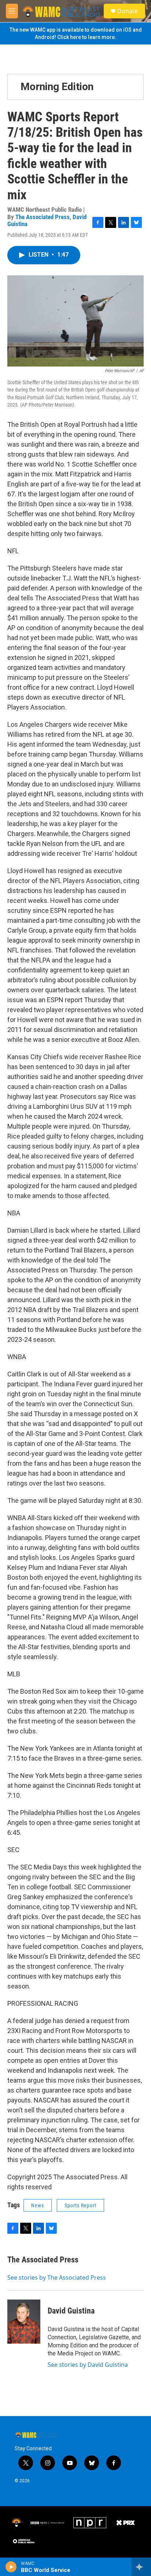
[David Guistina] (24, 2322)
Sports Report (80, 2205)
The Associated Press (43, 217)
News (38, 2205)
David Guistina (71, 2311)
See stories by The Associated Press (57, 2277)
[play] (11, 2567)
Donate (128, 11)
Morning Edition (57, 87)
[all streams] (141, 2567)
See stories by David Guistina (88, 2365)
